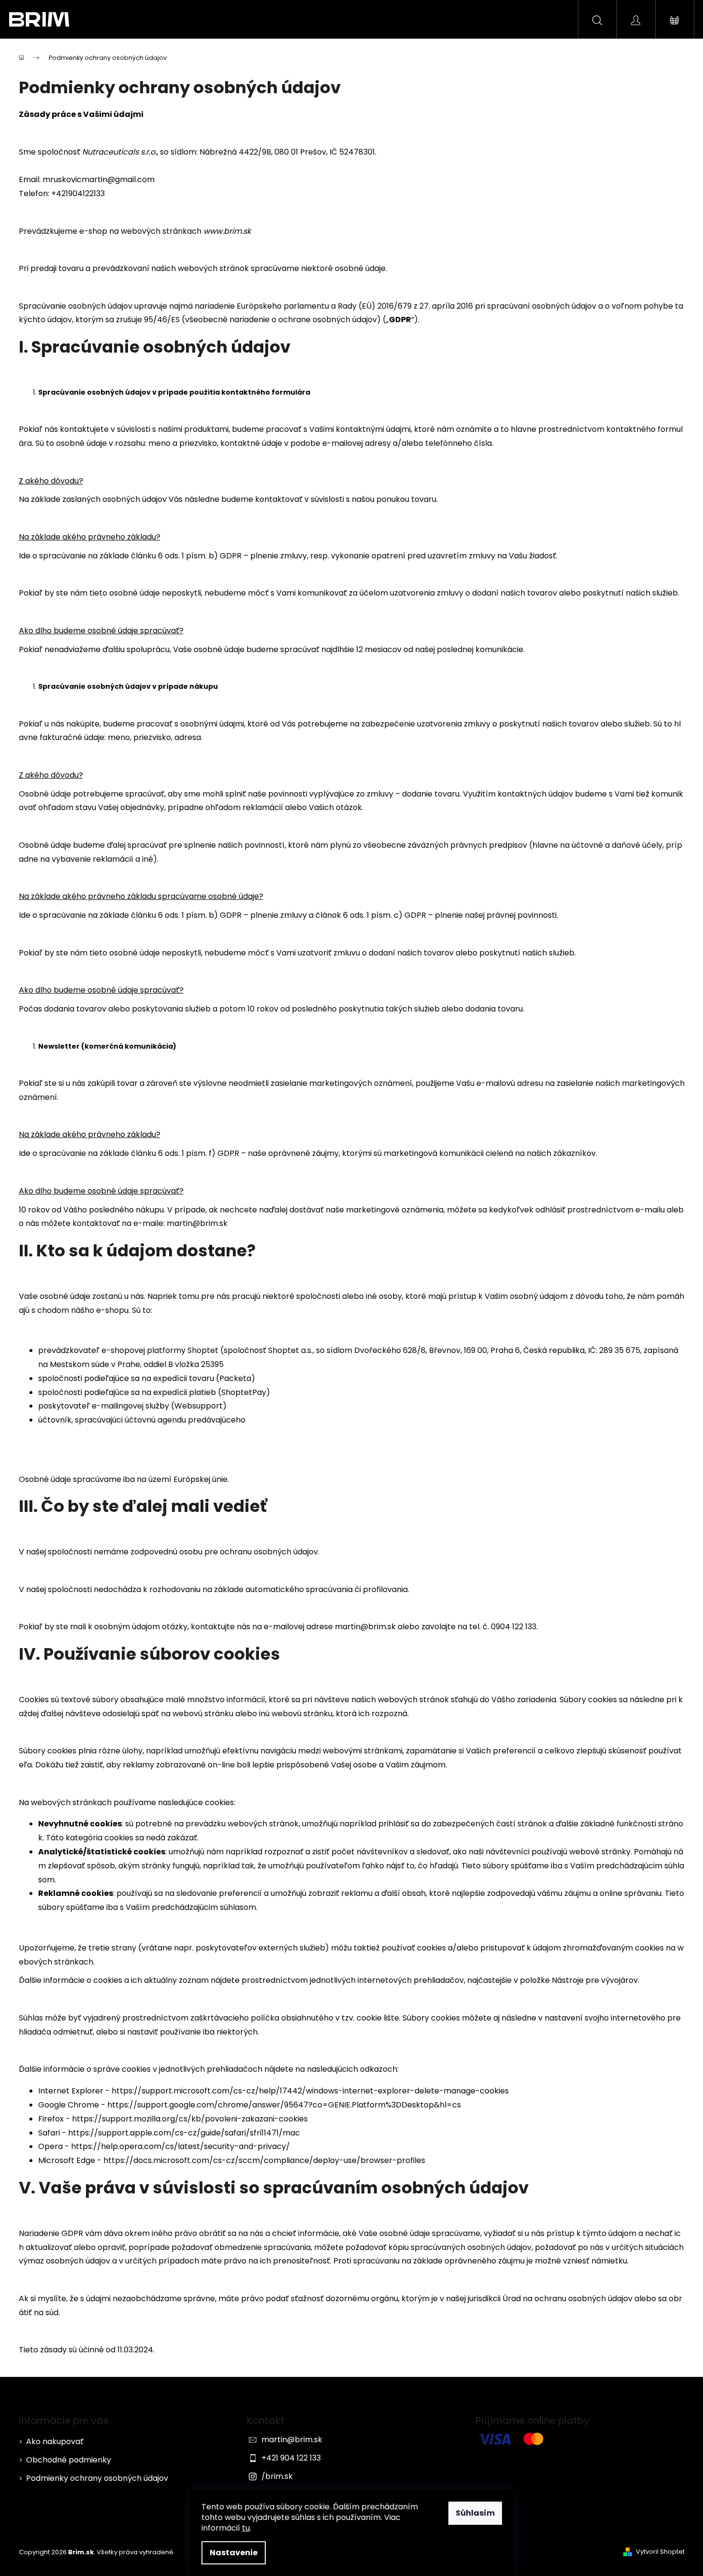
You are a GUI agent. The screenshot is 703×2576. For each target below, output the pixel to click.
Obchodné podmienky (69, 2460)
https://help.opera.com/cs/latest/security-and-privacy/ (180, 2146)
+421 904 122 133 (291, 2458)
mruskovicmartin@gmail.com (99, 179)
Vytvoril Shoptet (660, 2552)
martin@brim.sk (292, 2440)
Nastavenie (234, 2553)
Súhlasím (475, 2513)
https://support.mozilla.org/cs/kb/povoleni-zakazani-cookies (190, 2119)
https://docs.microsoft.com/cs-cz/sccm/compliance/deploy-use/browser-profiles (264, 2160)
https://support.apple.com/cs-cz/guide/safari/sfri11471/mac (184, 2133)
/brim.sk (277, 2476)
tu (246, 2528)
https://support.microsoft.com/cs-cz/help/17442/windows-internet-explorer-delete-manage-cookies (310, 2091)
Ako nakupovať (55, 2441)
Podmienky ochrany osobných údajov (97, 2478)
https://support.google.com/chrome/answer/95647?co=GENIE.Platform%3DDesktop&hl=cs (284, 2105)
